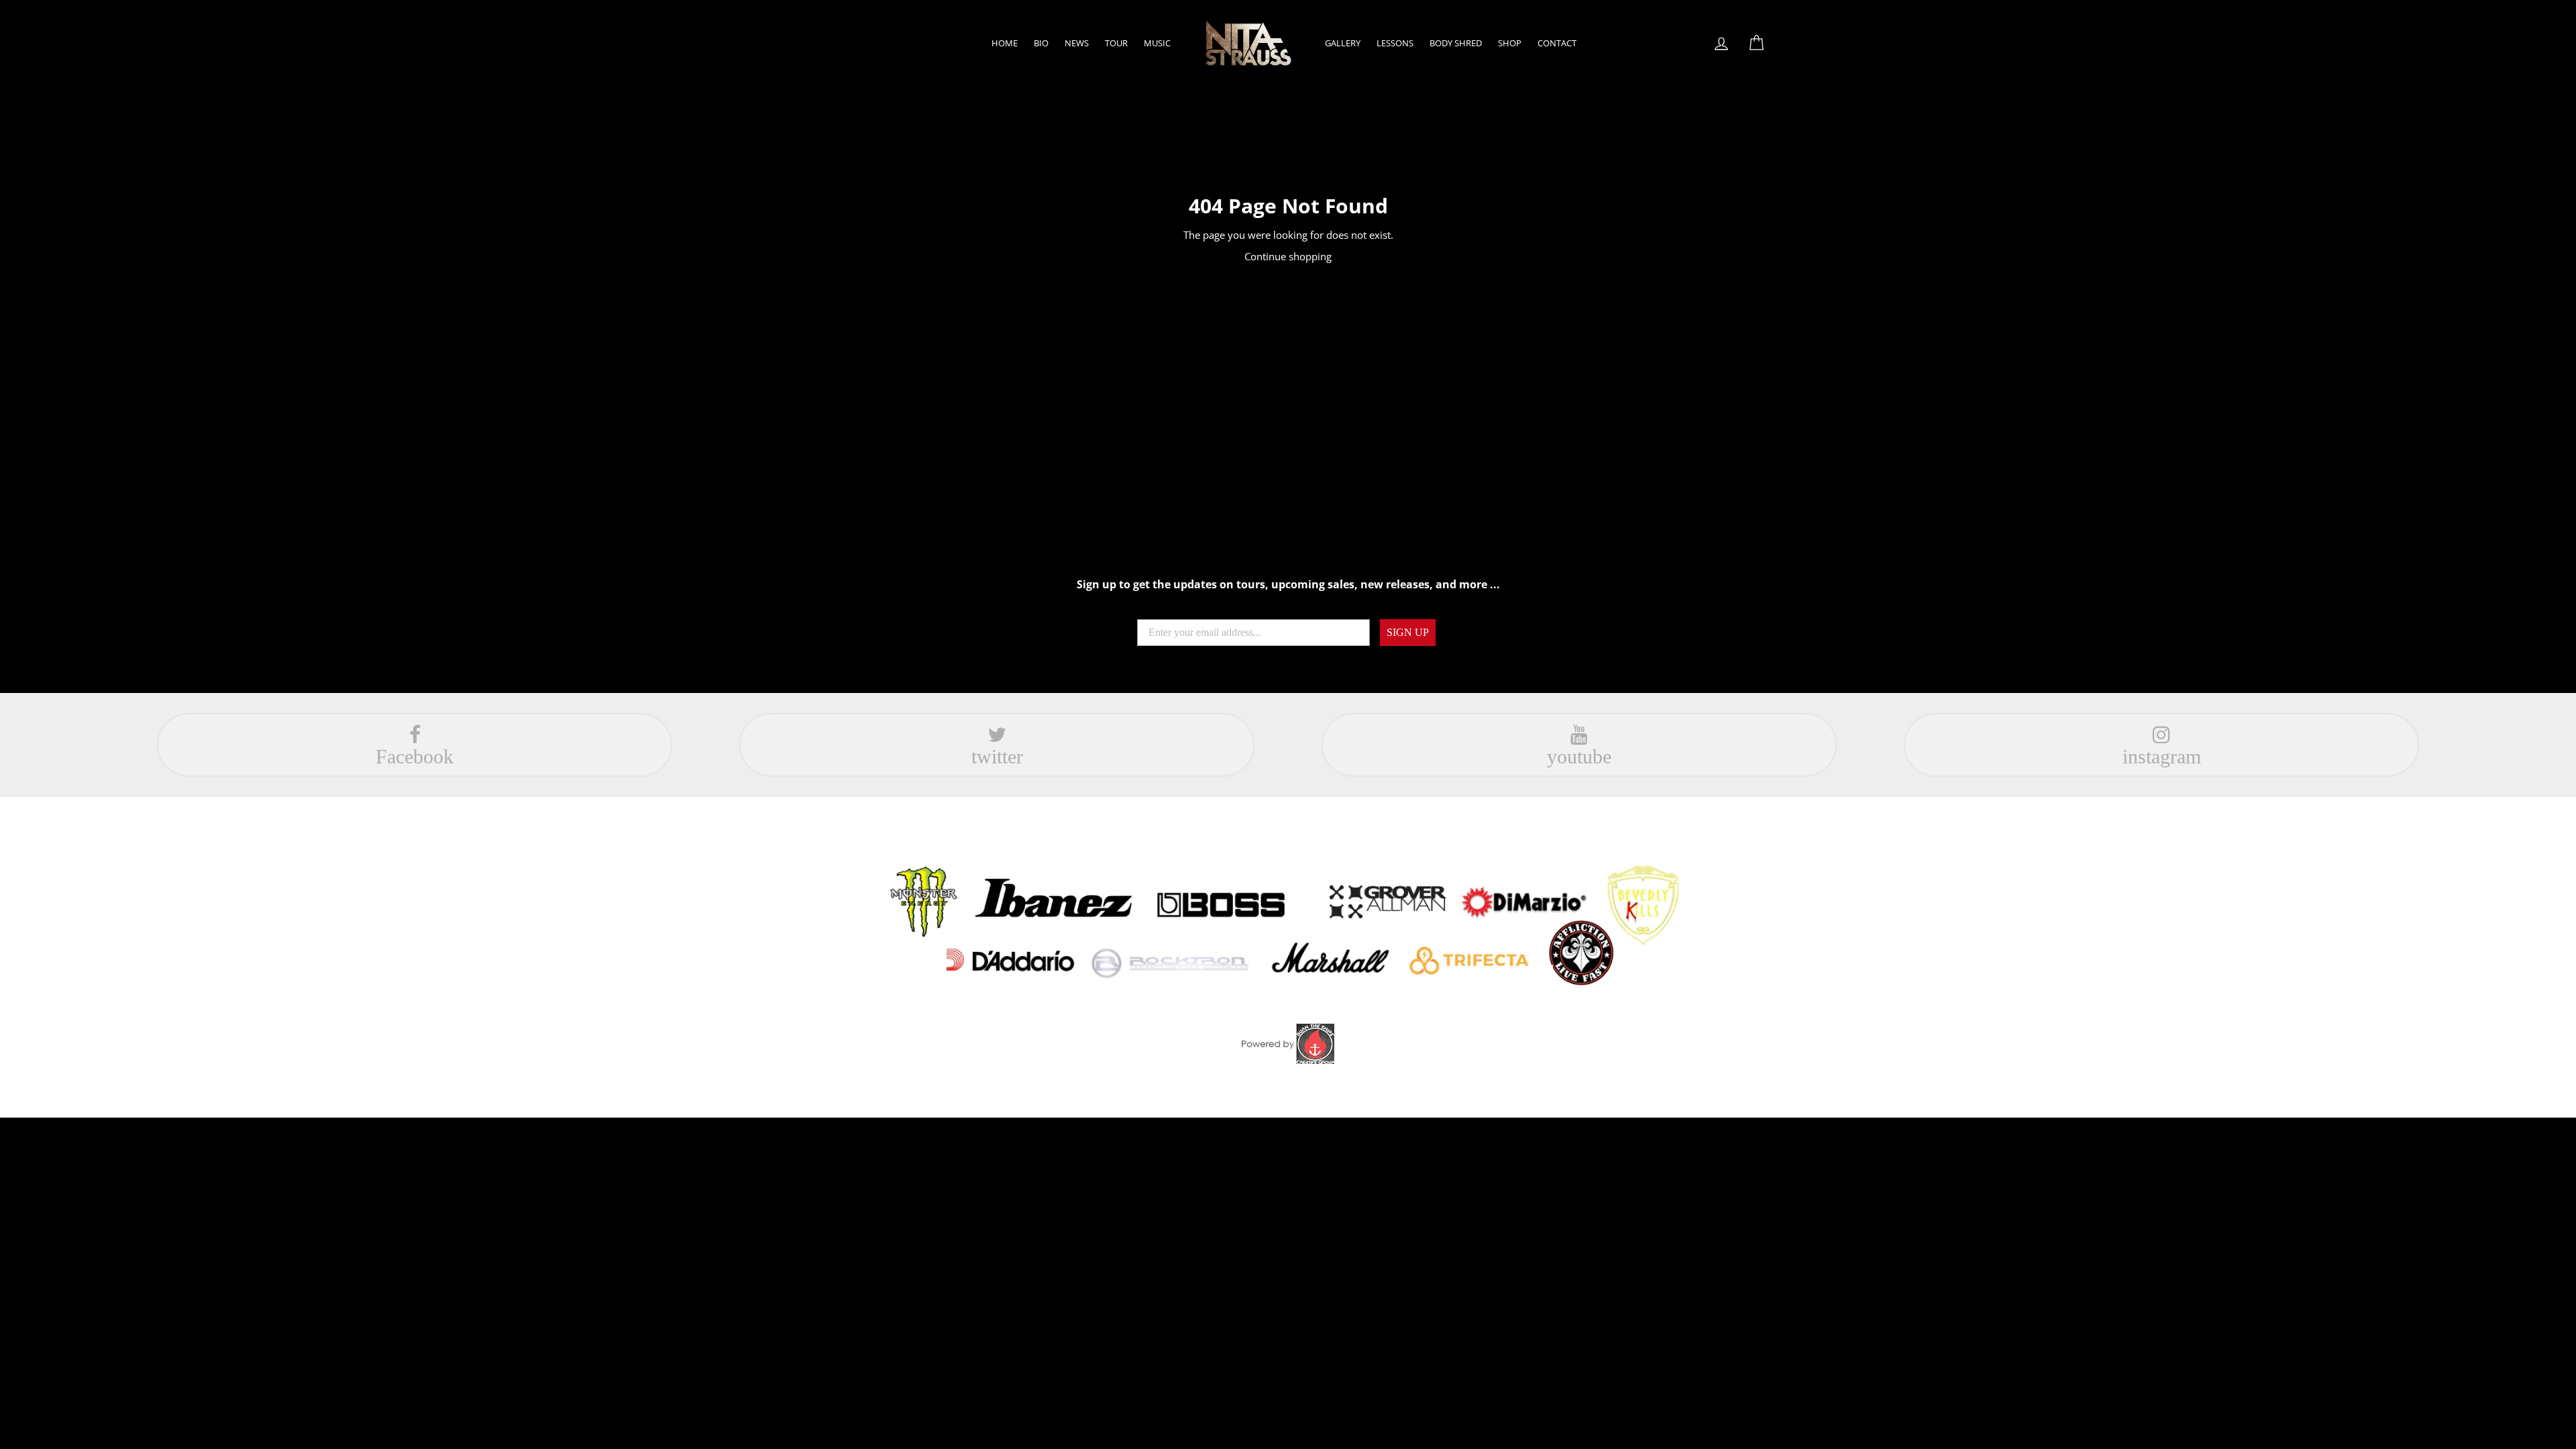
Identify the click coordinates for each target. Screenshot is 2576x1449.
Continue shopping (1288, 256)
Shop (1510, 43)
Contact (1557, 43)
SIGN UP (1408, 632)
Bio (1041, 43)
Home (1005, 43)
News (1077, 43)
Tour (1116, 43)
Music (1157, 43)
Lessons (1395, 43)
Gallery (1343, 43)
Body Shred (1456, 43)
